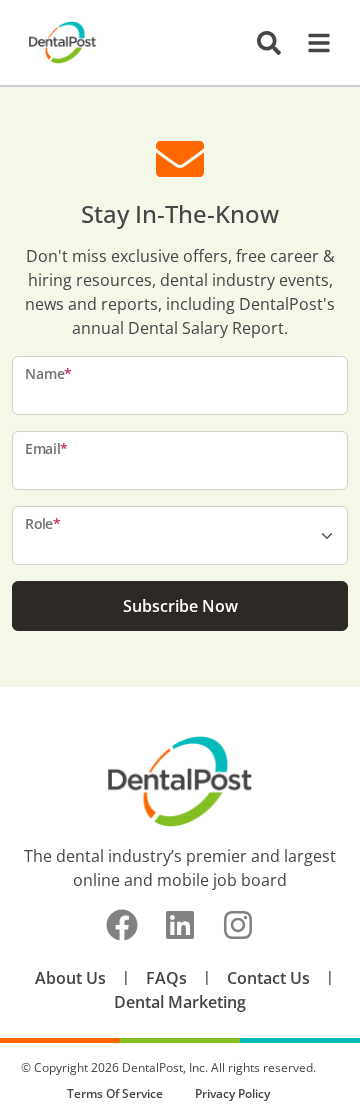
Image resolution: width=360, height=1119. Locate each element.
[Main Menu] (313, 43)
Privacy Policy (232, 1093)
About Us (70, 978)
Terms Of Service (115, 1093)
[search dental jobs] (269, 43)
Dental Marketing (180, 1002)
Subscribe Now (180, 606)
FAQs (166, 978)
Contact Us (268, 978)
